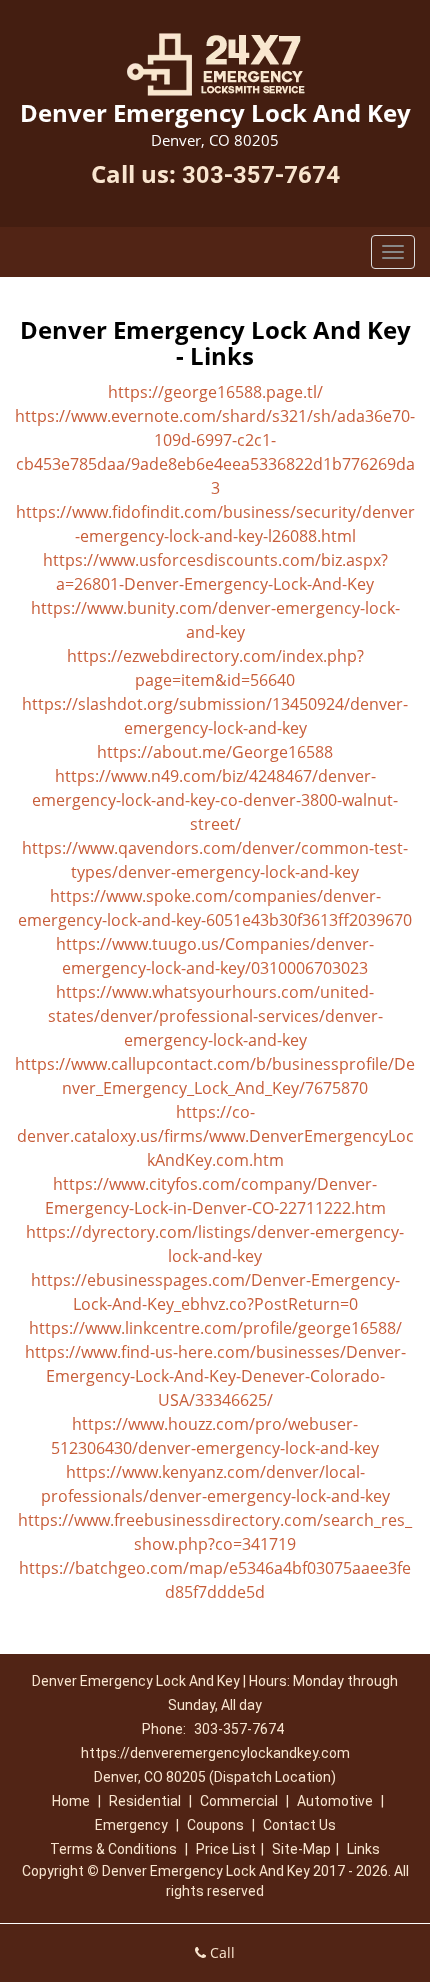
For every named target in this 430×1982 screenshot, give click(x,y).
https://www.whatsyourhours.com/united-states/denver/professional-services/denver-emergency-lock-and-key (215, 1016)
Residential (145, 1801)
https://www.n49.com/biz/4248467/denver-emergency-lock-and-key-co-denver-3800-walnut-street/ (215, 800)
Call (220, 1952)
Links (363, 1849)
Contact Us (299, 1825)
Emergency (131, 1825)
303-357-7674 (261, 175)
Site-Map (301, 1849)
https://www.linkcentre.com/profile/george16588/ (215, 1328)
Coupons (215, 1825)
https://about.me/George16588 (215, 752)
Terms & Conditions (113, 1849)
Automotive (335, 1801)
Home (71, 1801)
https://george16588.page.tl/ (215, 392)
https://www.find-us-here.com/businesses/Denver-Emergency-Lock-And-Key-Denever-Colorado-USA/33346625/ (215, 1376)
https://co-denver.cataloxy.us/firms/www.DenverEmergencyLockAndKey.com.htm (215, 1136)
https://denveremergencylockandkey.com (215, 1753)
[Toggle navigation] (393, 252)
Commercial (239, 1801)
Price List (226, 1849)
